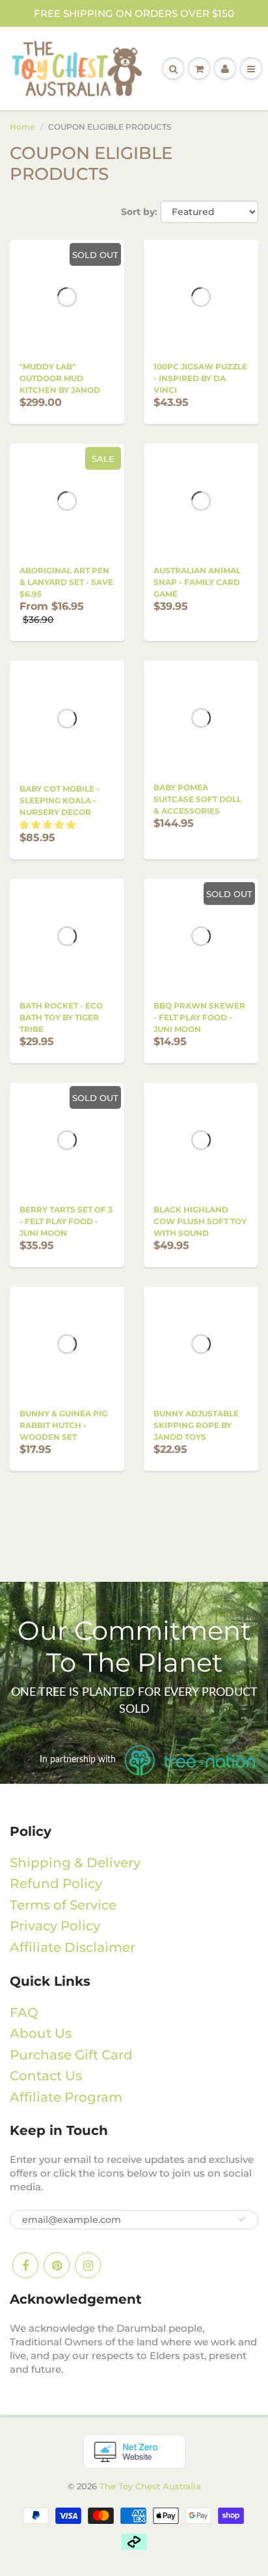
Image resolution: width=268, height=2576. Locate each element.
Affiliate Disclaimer (73, 1947)
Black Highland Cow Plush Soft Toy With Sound (200, 1221)
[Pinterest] (57, 2265)
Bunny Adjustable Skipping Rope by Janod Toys (196, 1425)
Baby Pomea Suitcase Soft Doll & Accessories (197, 799)
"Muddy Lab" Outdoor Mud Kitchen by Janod (60, 378)
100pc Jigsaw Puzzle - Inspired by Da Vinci (200, 378)
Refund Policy (56, 1883)
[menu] (251, 69)
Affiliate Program (66, 2097)
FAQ (24, 2012)
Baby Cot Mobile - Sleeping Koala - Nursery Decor (60, 800)
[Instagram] (88, 2265)
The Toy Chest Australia (150, 2486)
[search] (173, 69)
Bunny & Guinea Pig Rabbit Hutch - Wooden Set (63, 1425)
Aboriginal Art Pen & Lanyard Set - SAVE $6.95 (66, 582)
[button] (47, 825)
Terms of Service (63, 1905)
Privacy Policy (55, 1926)
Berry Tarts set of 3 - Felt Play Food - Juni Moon (66, 1221)
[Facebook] (25, 2265)
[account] (225, 69)
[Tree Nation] (134, 2451)
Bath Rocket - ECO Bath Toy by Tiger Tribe (61, 1017)
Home (22, 127)
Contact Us (46, 2076)
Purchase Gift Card (71, 2055)
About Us (41, 2033)
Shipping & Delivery (75, 1863)
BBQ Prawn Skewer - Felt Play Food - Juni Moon (199, 1017)
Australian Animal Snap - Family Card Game (197, 582)
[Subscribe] (242, 2219)
